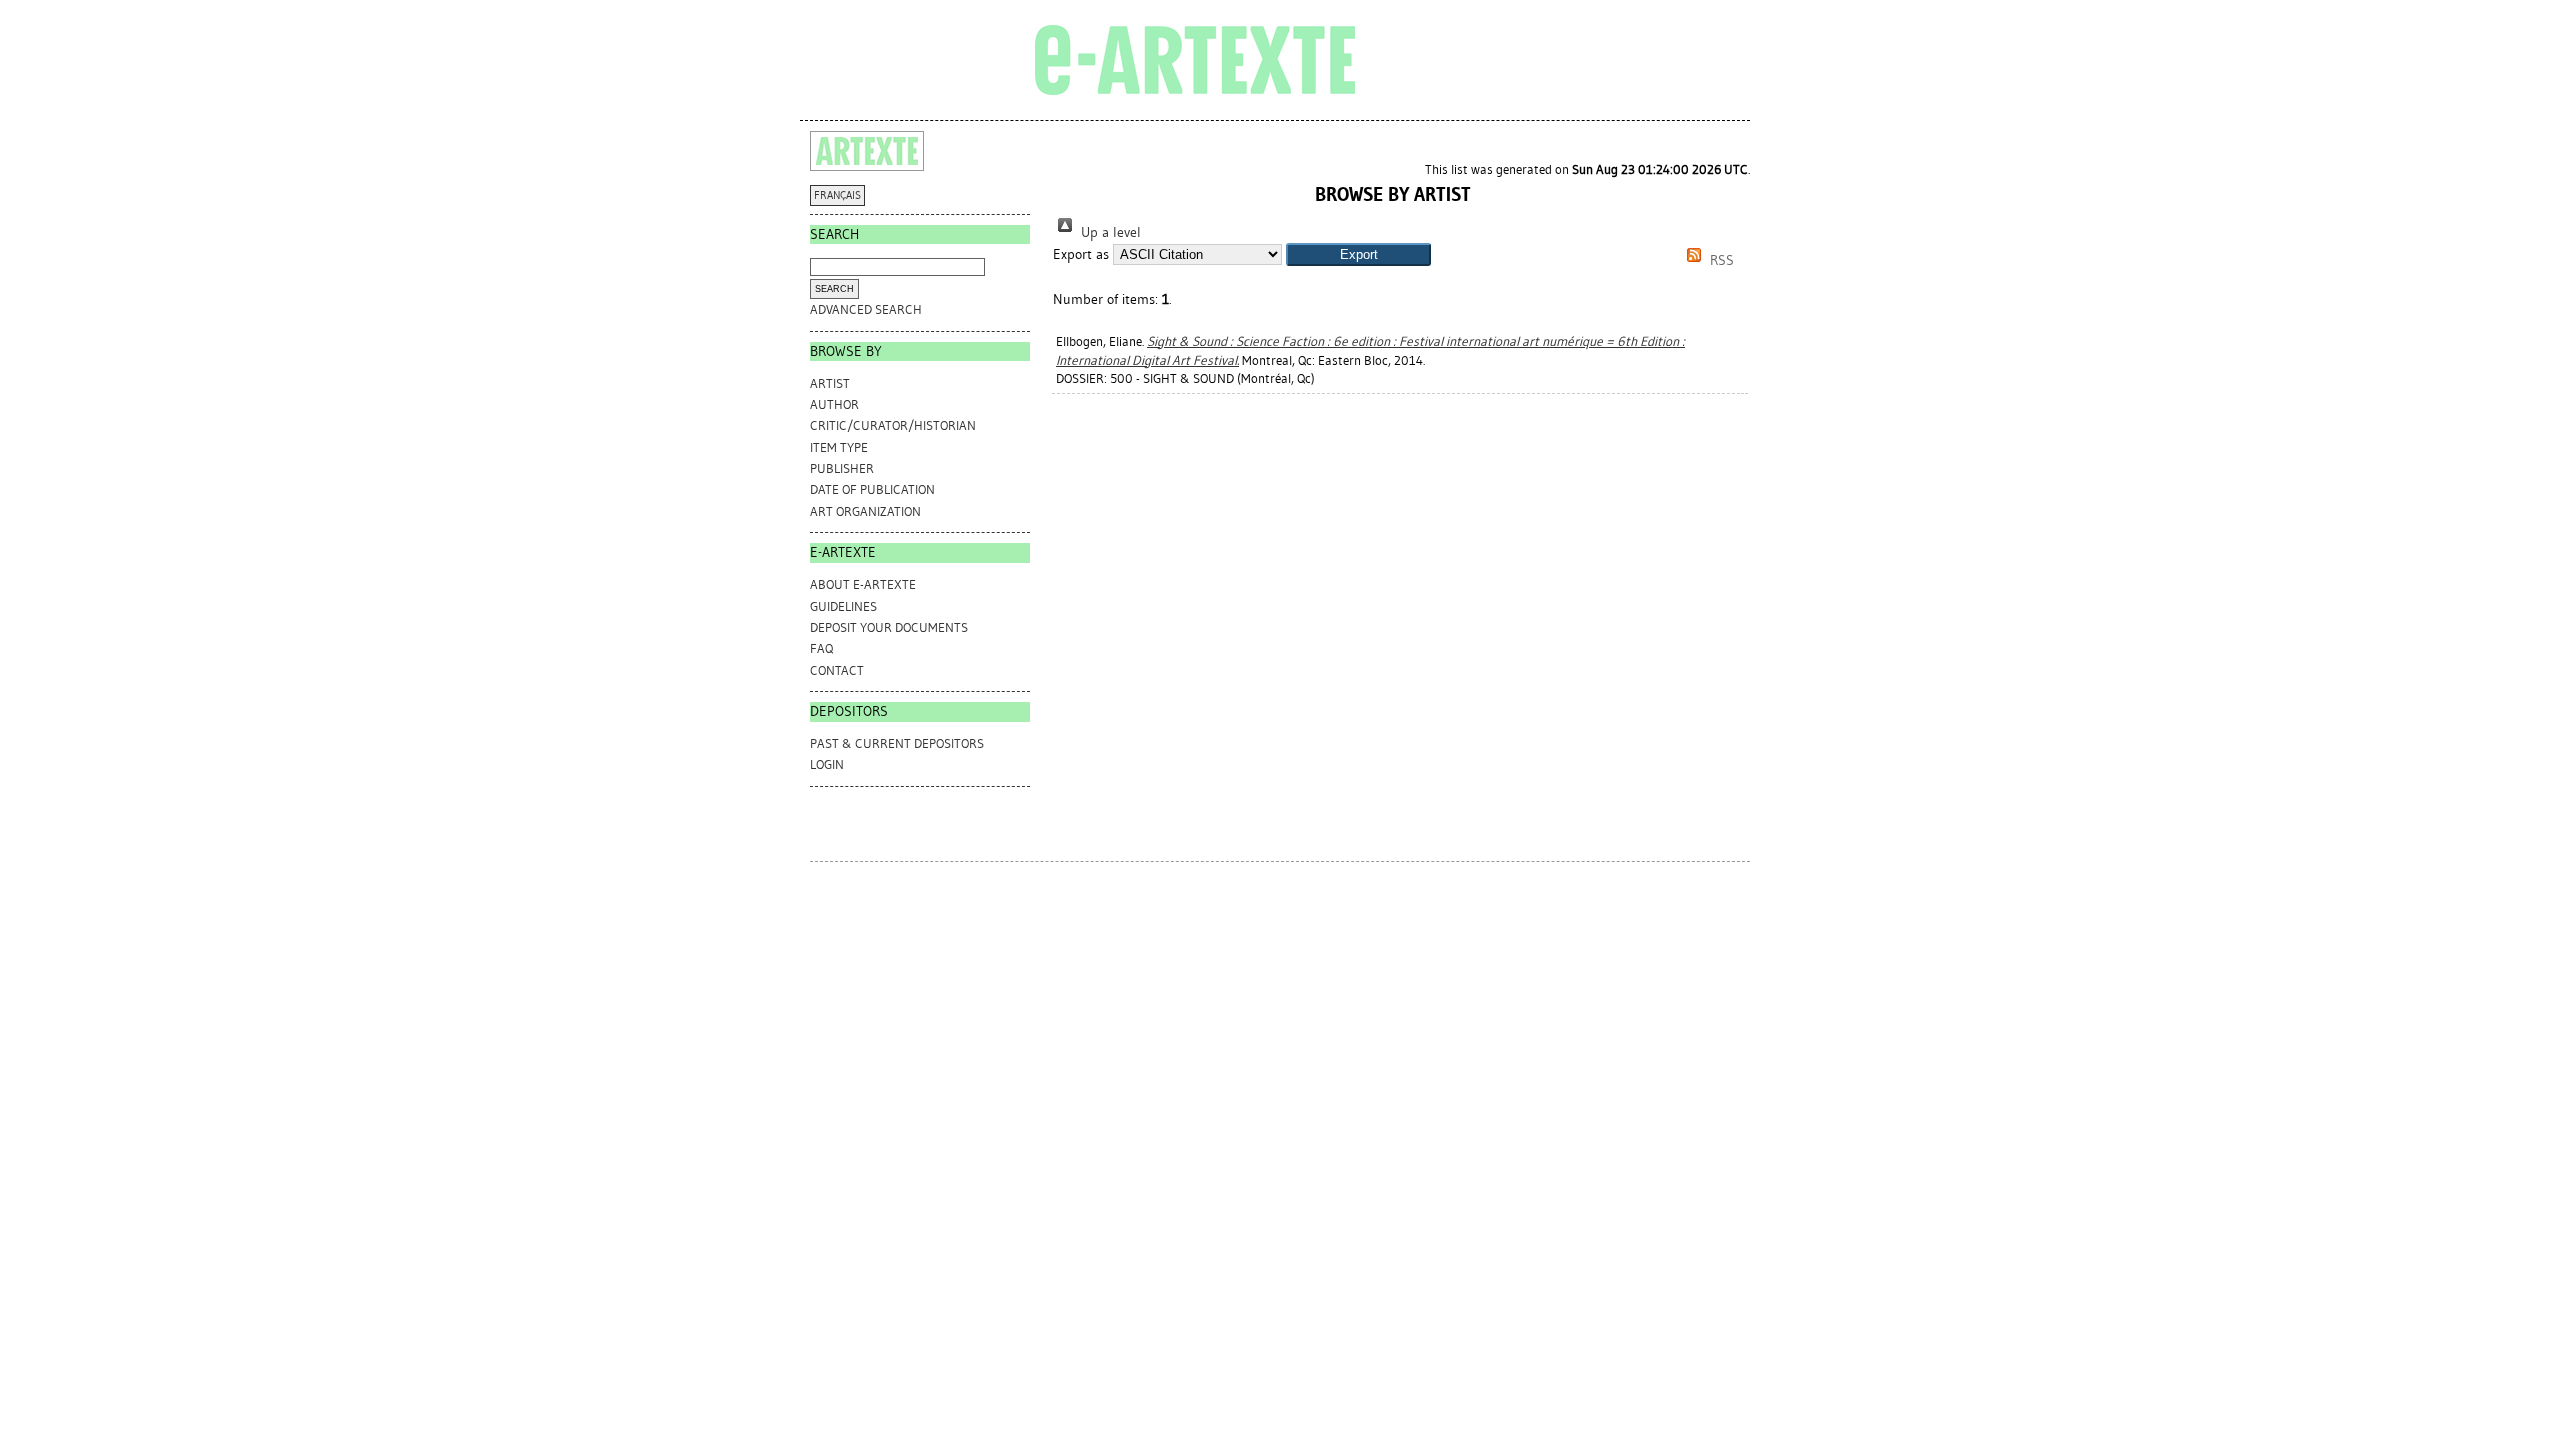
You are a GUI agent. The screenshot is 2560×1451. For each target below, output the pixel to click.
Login (827, 764)
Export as (1081, 254)
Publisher (842, 468)
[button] (1358, 254)
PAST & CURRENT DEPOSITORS (897, 743)
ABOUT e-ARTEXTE (863, 584)
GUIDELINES (843, 606)
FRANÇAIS (837, 195)
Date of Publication (872, 489)
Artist (830, 383)
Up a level (1109, 232)
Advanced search (866, 309)
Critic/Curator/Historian (893, 425)
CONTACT (837, 670)
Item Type (839, 447)
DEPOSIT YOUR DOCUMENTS (889, 627)
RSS (1720, 260)
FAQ (821, 648)
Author (834, 404)
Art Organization (865, 511)
